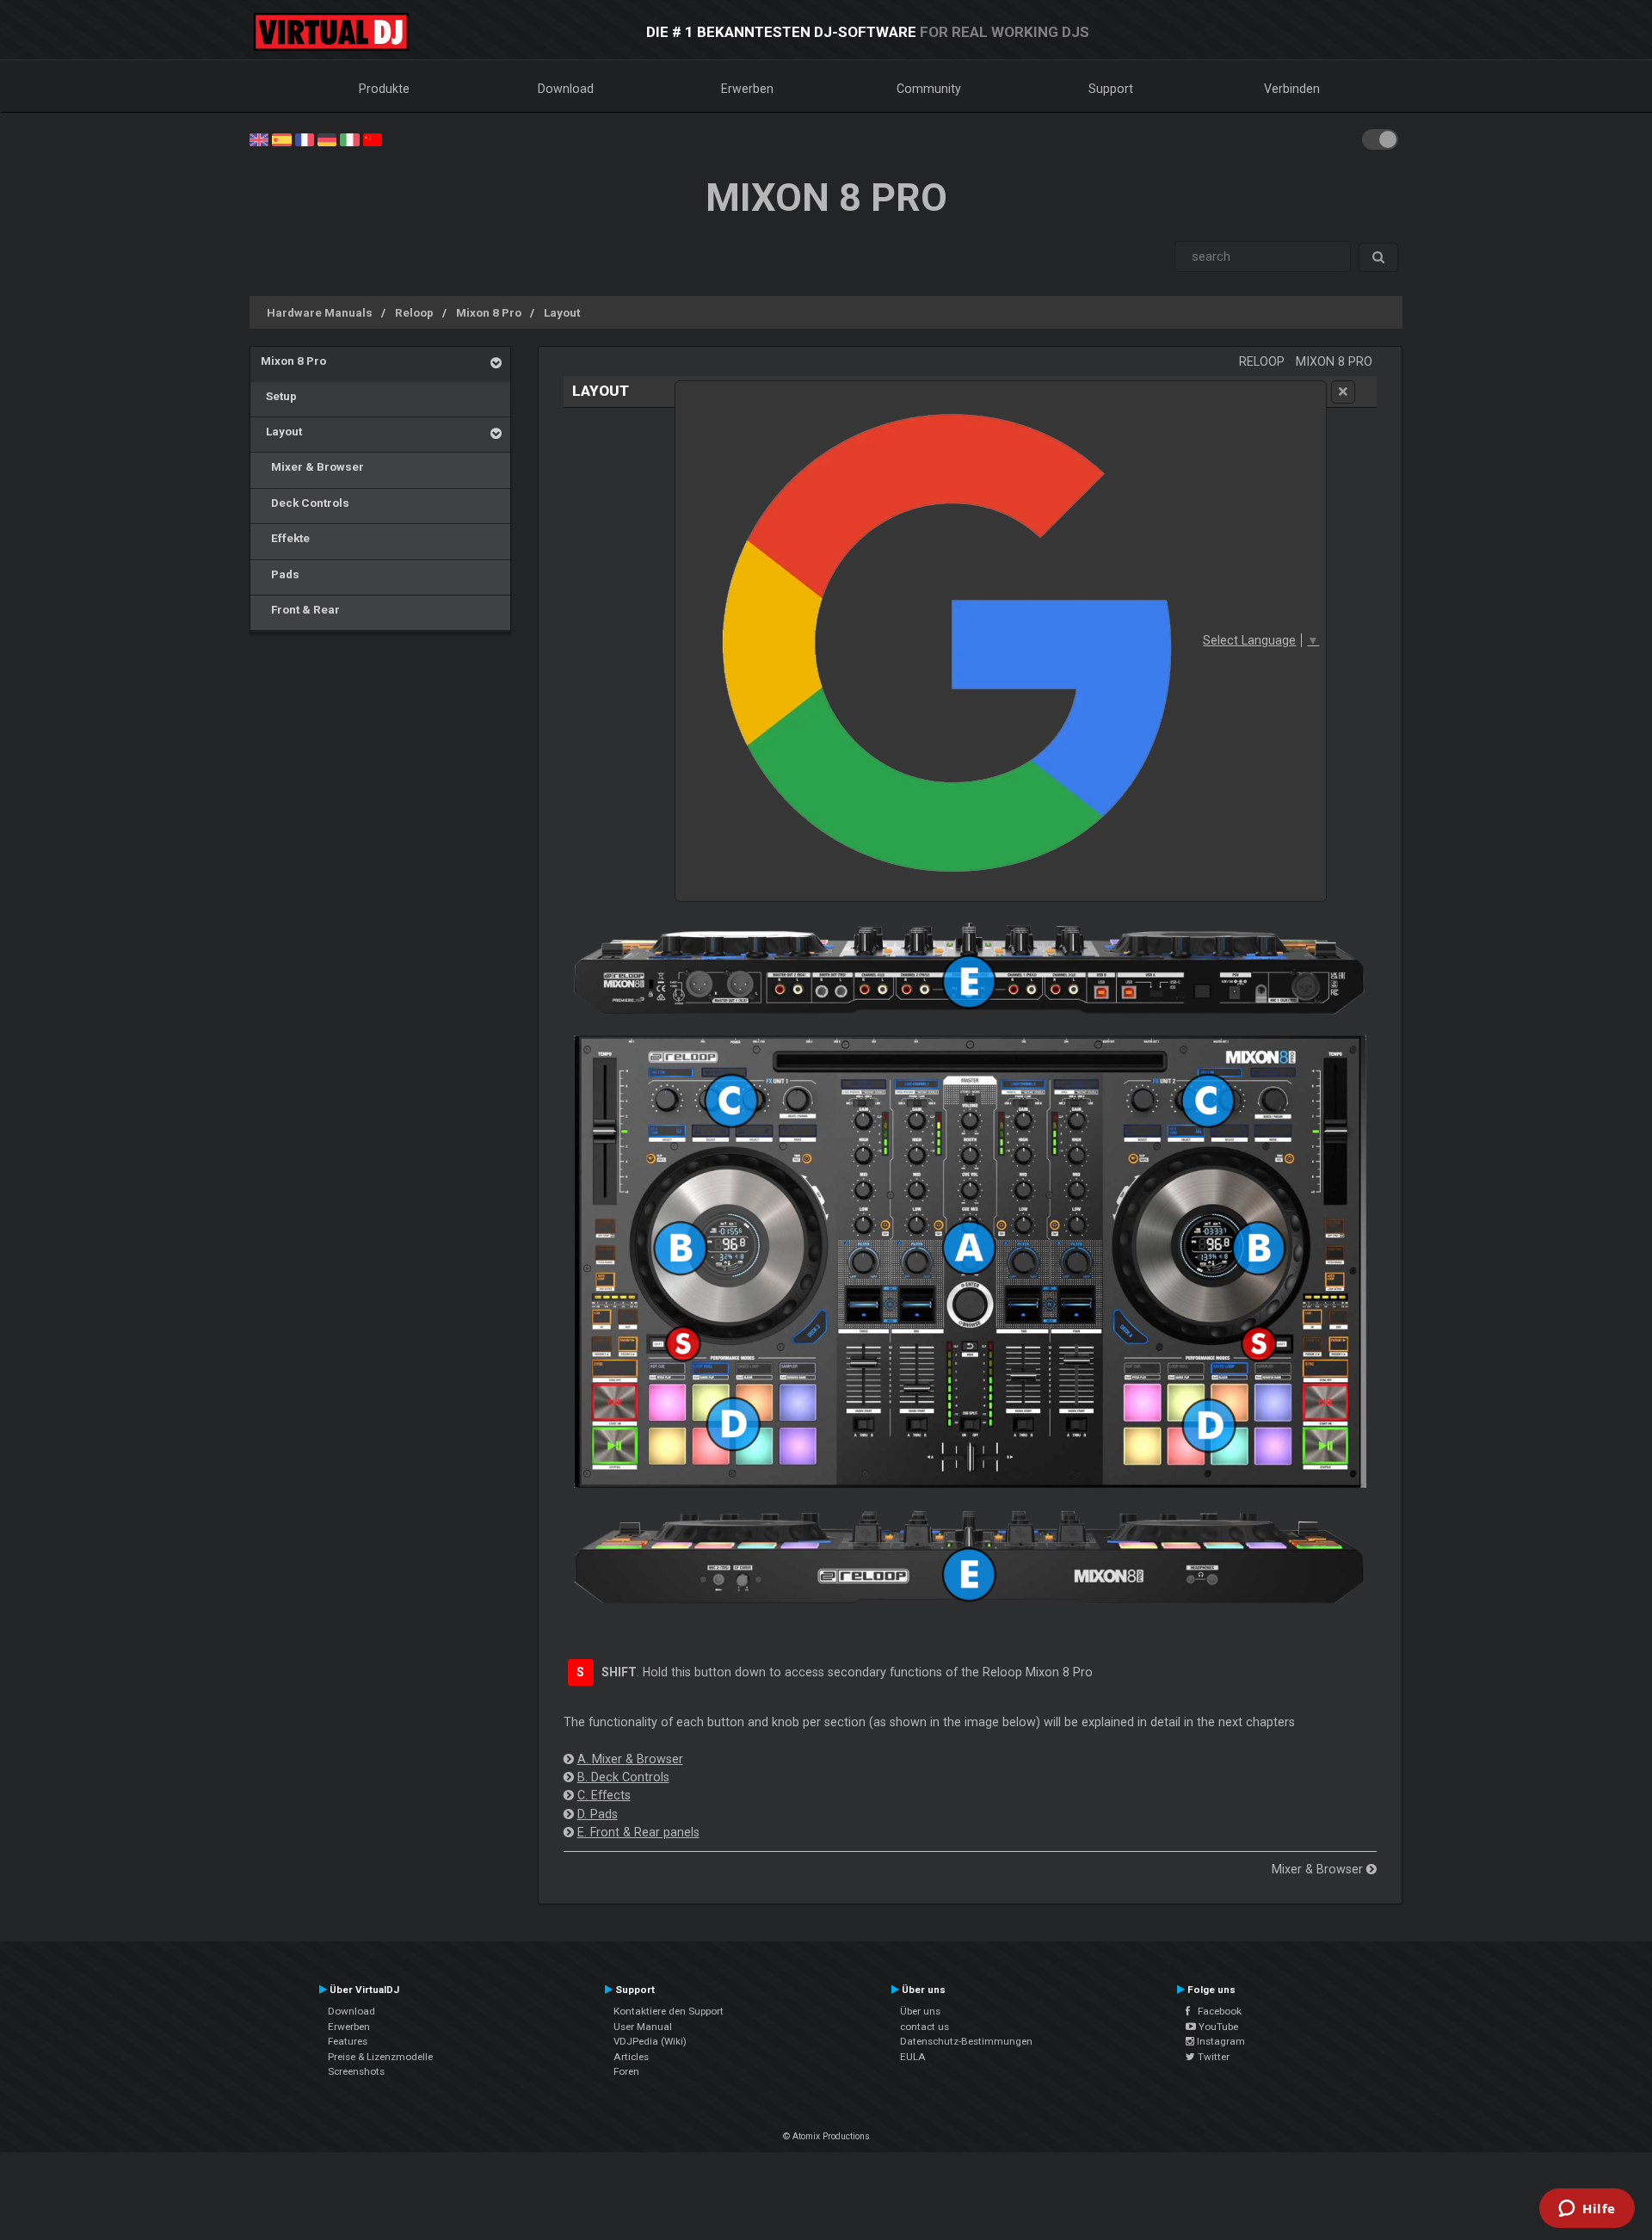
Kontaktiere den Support (669, 2011)
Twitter (1212, 2057)
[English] (259, 139)
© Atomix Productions (826, 2136)
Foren (626, 2071)
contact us (925, 2027)
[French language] (305, 139)
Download (566, 89)
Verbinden (1292, 89)
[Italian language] (349, 139)
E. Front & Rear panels (638, 1832)
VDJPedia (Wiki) (650, 2041)
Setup (279, 396)
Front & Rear (300, 609)
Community (929, 89)
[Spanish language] (281, 139)
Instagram (1220, 2041)
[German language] (327, 139)
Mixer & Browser (312, 466)
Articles (631, 2057)
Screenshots (356, 2071)
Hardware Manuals (320, 312)
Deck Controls (305, 503)
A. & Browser (630, 1759)
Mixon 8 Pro (489, 312)
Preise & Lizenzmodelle (380, 2057)
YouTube (1217, 2027)
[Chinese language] (373, 139)
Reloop (414, 312)
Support (1111, 89)
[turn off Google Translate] (1343, 392)
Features (348, 2041)
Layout (562, 312)
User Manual (643, 2027)
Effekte (285, 538)
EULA (913, 2057)
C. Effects (604, 1795)
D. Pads (598, 1814)
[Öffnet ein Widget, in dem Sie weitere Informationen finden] (1587, 2210)
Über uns (920, 2011)
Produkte (384, 89)
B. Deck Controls (623, 1777)
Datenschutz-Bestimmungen (966, 2041)
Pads (280, 574)
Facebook (1216, 2011)
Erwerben (747, 89)
